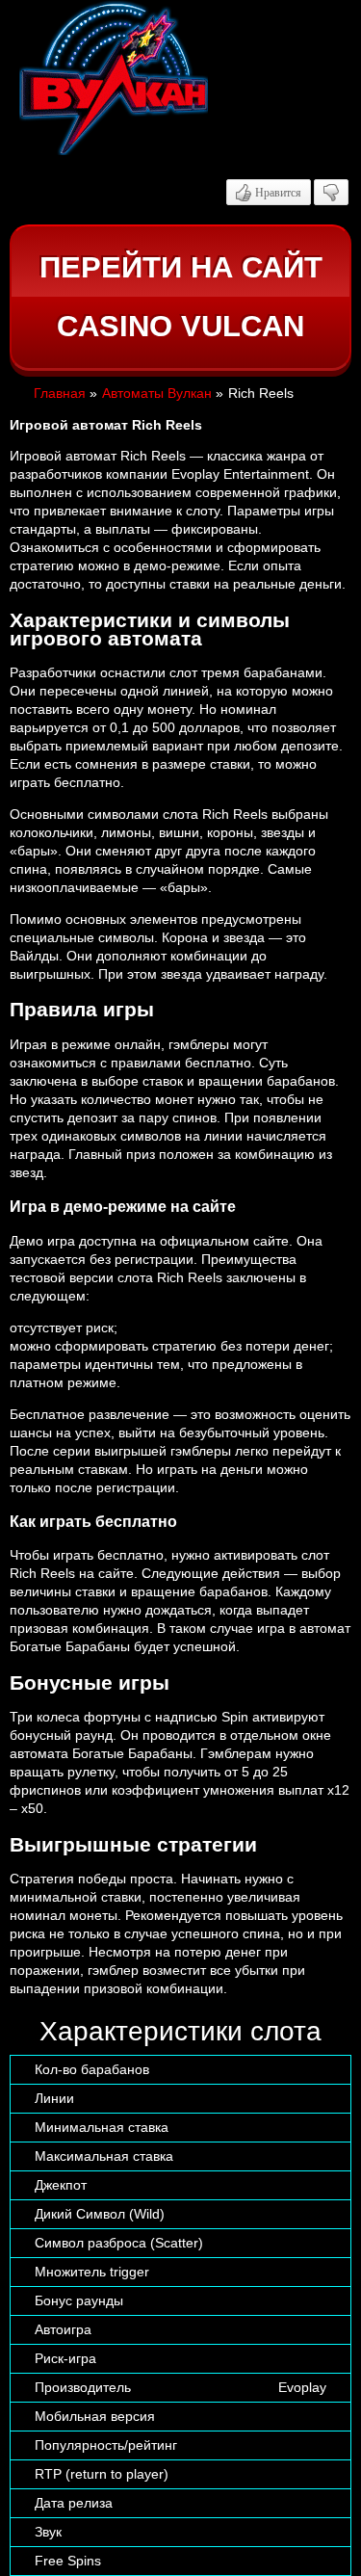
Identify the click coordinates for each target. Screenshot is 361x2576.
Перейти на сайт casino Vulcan (181, 297)
